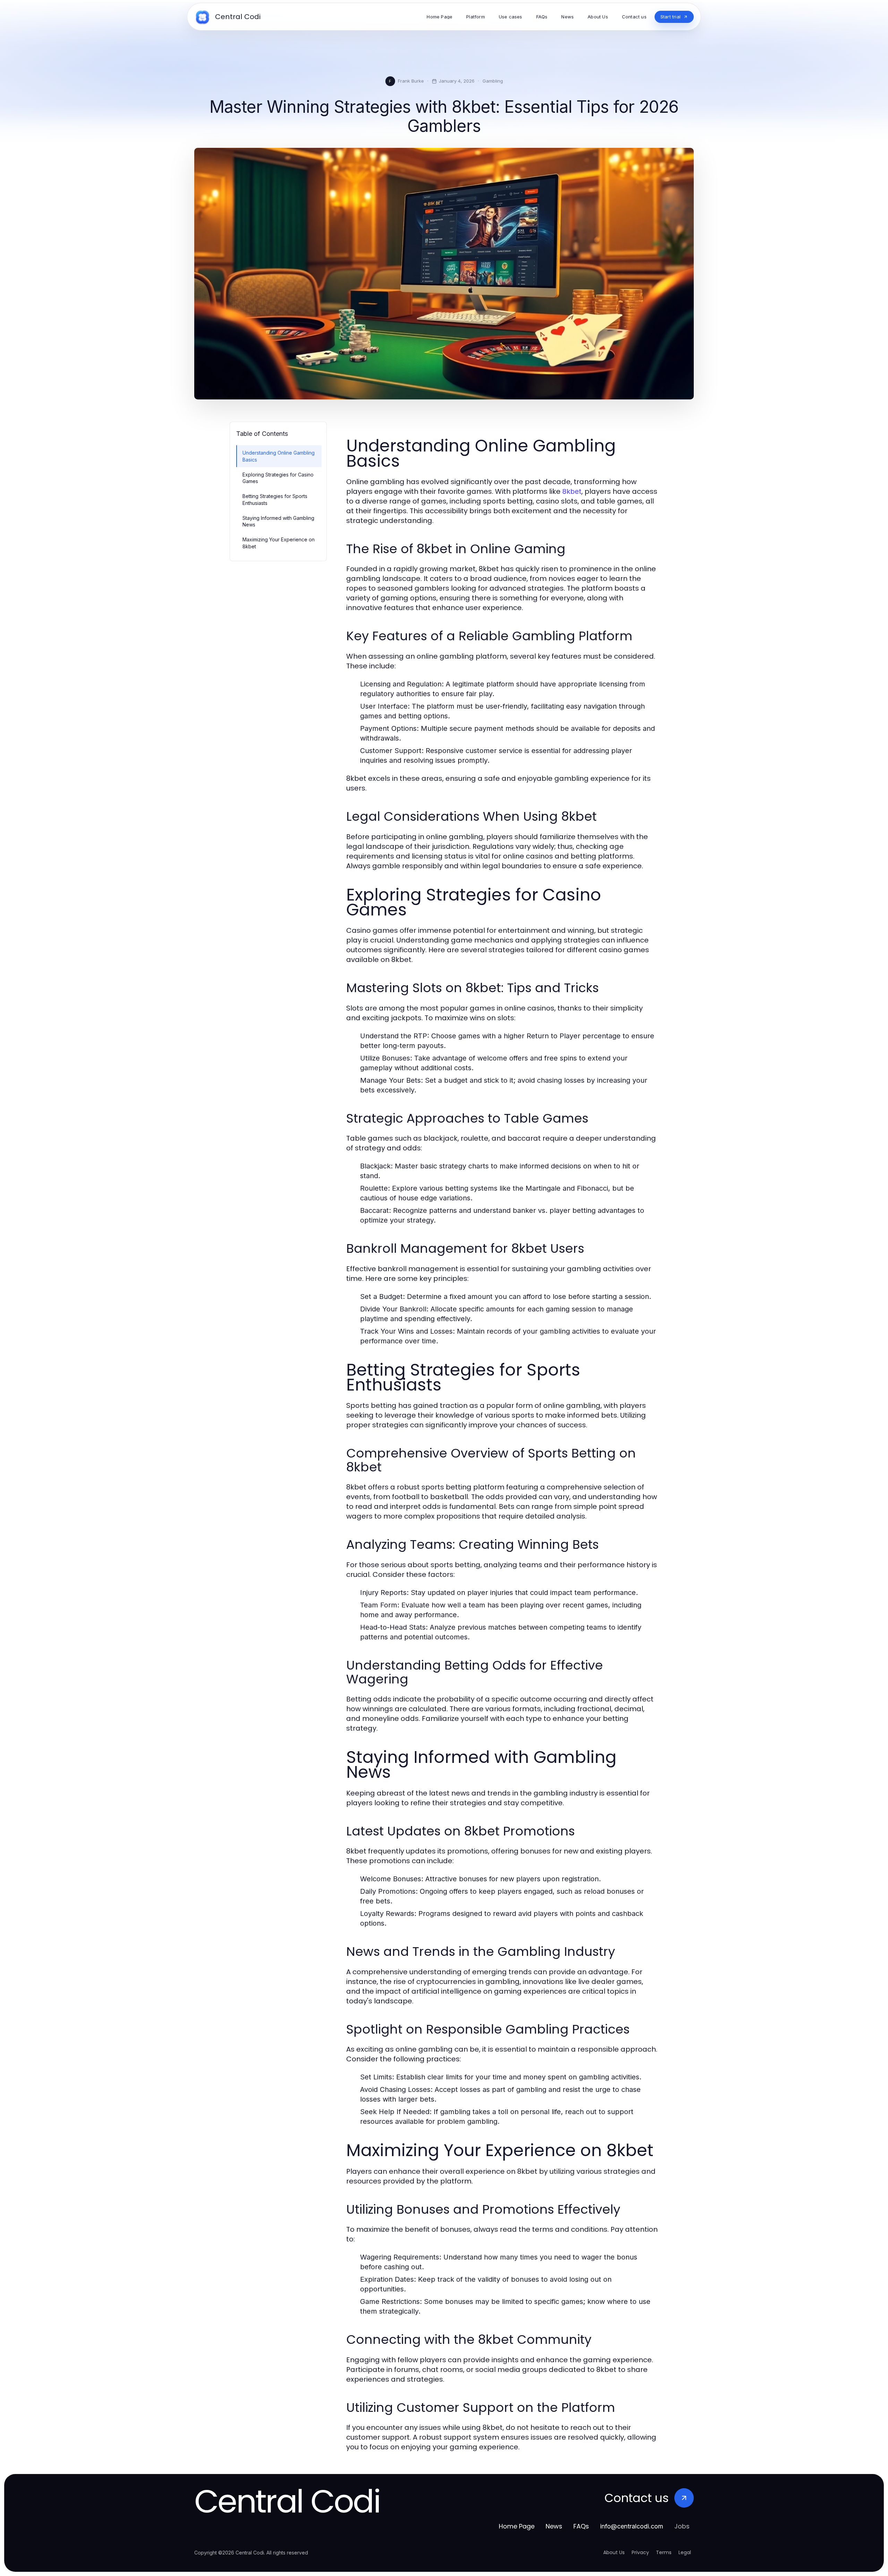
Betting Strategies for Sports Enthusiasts (275, 499)
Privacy (640, 2552)
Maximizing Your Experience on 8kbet (279, 543)
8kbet (572, 491)
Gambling (493, 81)
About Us (614, 2552)
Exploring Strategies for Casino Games (278, 478)
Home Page (517, 2526)
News (554, 2526)
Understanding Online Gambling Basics (279, 456)
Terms (664, 2552)
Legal (685, 2552)
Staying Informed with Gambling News (278, 521)
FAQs (581, 2526)
